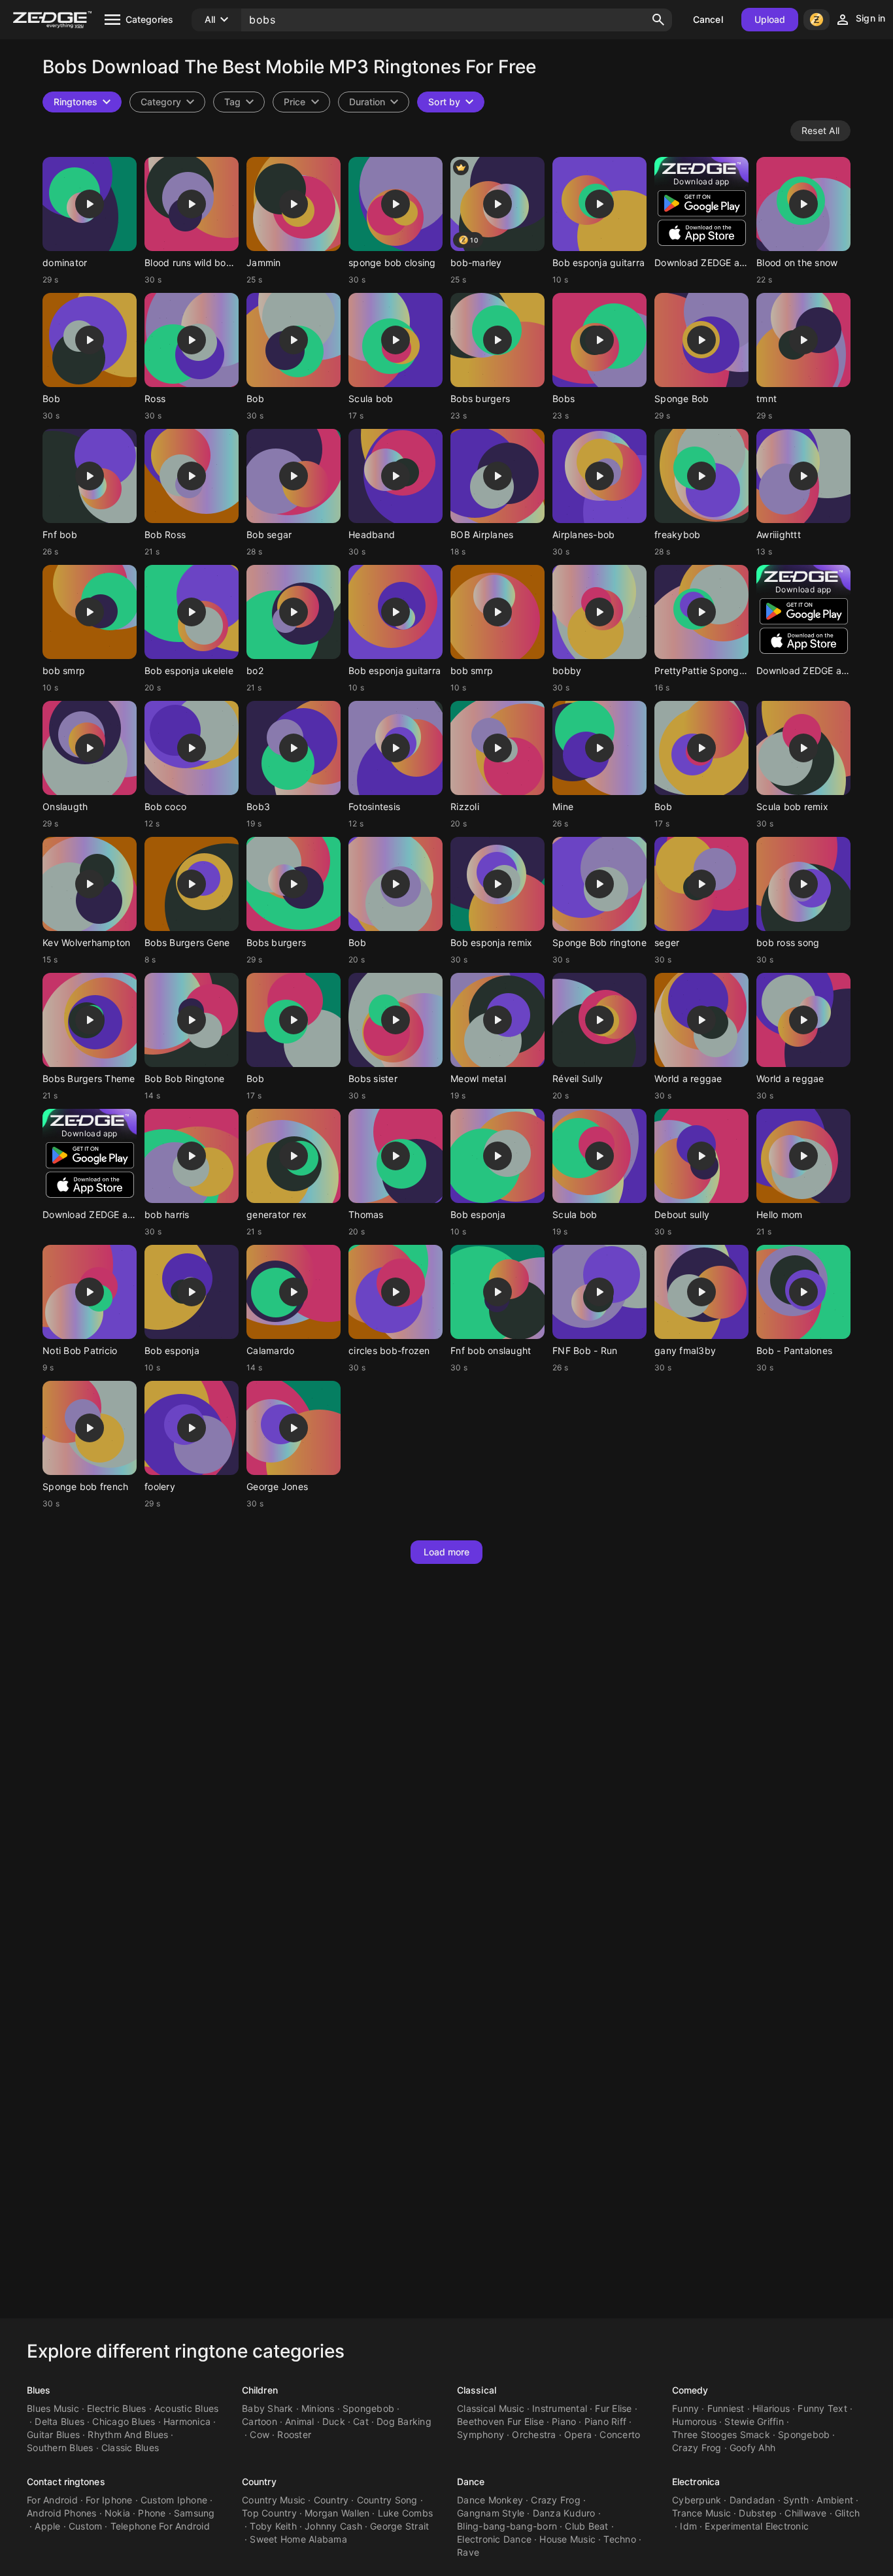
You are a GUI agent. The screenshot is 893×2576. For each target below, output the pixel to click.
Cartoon (260, 2421)
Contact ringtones (66, 2482)
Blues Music (53, 2408)
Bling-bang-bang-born (507, 2526)
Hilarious (771, 2408)
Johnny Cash (333, 2526)
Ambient (835, 2500)
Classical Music (491, 2408)
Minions (318, 2408)
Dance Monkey (490, 2500)
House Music (567, 2539)
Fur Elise (613, 2408)
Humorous (694, 2421)
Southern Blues (60, 2448)
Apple (47, 2526)
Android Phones (62, 2513)
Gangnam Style (491, 2513)
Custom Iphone (174, 2500)
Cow (260, 2434)
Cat (361, 2421)
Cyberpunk (697, 2500)
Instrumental (560, 2408)
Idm (688, 2526)
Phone (152, 2513)
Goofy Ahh (752, 2448)
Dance (471, 2482)
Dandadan (752, 2500)
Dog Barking (404, 2421)
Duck (334, 2421)
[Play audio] (90, 204)
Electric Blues (117, 2408)
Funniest (726, 2408)
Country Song (387, 2500)
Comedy (690, 2390)
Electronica (696, 2482)
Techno (620, 2539)
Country (259, 2482)
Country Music (274, 2500)
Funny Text (822, 2408)
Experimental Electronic (757, 2526)
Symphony (480, 2434)
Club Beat (586, 2526)
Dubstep (758, 2513)
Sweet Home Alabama (298, 2539)
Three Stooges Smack (721, 2434)
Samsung (194, 2513)
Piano (564, 2421)
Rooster (294, 2434)
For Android (52, 2500)
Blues (39, 2390)
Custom (86, 2526)
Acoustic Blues (187, 2408)
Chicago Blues (124, 2421)
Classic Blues (130, 2448)
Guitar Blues (53, 2434)
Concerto (620, 2434)
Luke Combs (406, 2513)
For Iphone (109, 2500)
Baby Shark (268, 2408)
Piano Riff (606, 2421)
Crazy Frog (697, 2448)
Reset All (820, 130)
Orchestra (534, 2434)
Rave (468, 2552)
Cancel (708, 19)
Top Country (269, 2513)
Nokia (117, 2513)
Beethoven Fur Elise (500, 2421)
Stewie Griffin (754, 2421)
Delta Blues (59, 2421)
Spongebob (368, 2408)
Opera (578, 2434)
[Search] (658, 20)
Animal (300, 2421)
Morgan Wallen (337, 2513)
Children (260, 2390)
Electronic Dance (494, 2539)
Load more (447, 1552)
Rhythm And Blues (128, 2434)
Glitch (848, 2513)
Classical (477, 2390)
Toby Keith (273, 2526)
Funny (685, 2408)
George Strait (399, 2526)
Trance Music (701, 2513)
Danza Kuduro (564, 2513)
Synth (796, 2500)
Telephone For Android (160, 2526)
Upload (770, 19)
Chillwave (805, 2513)
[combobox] (239, 102)
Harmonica (187, 2421)
